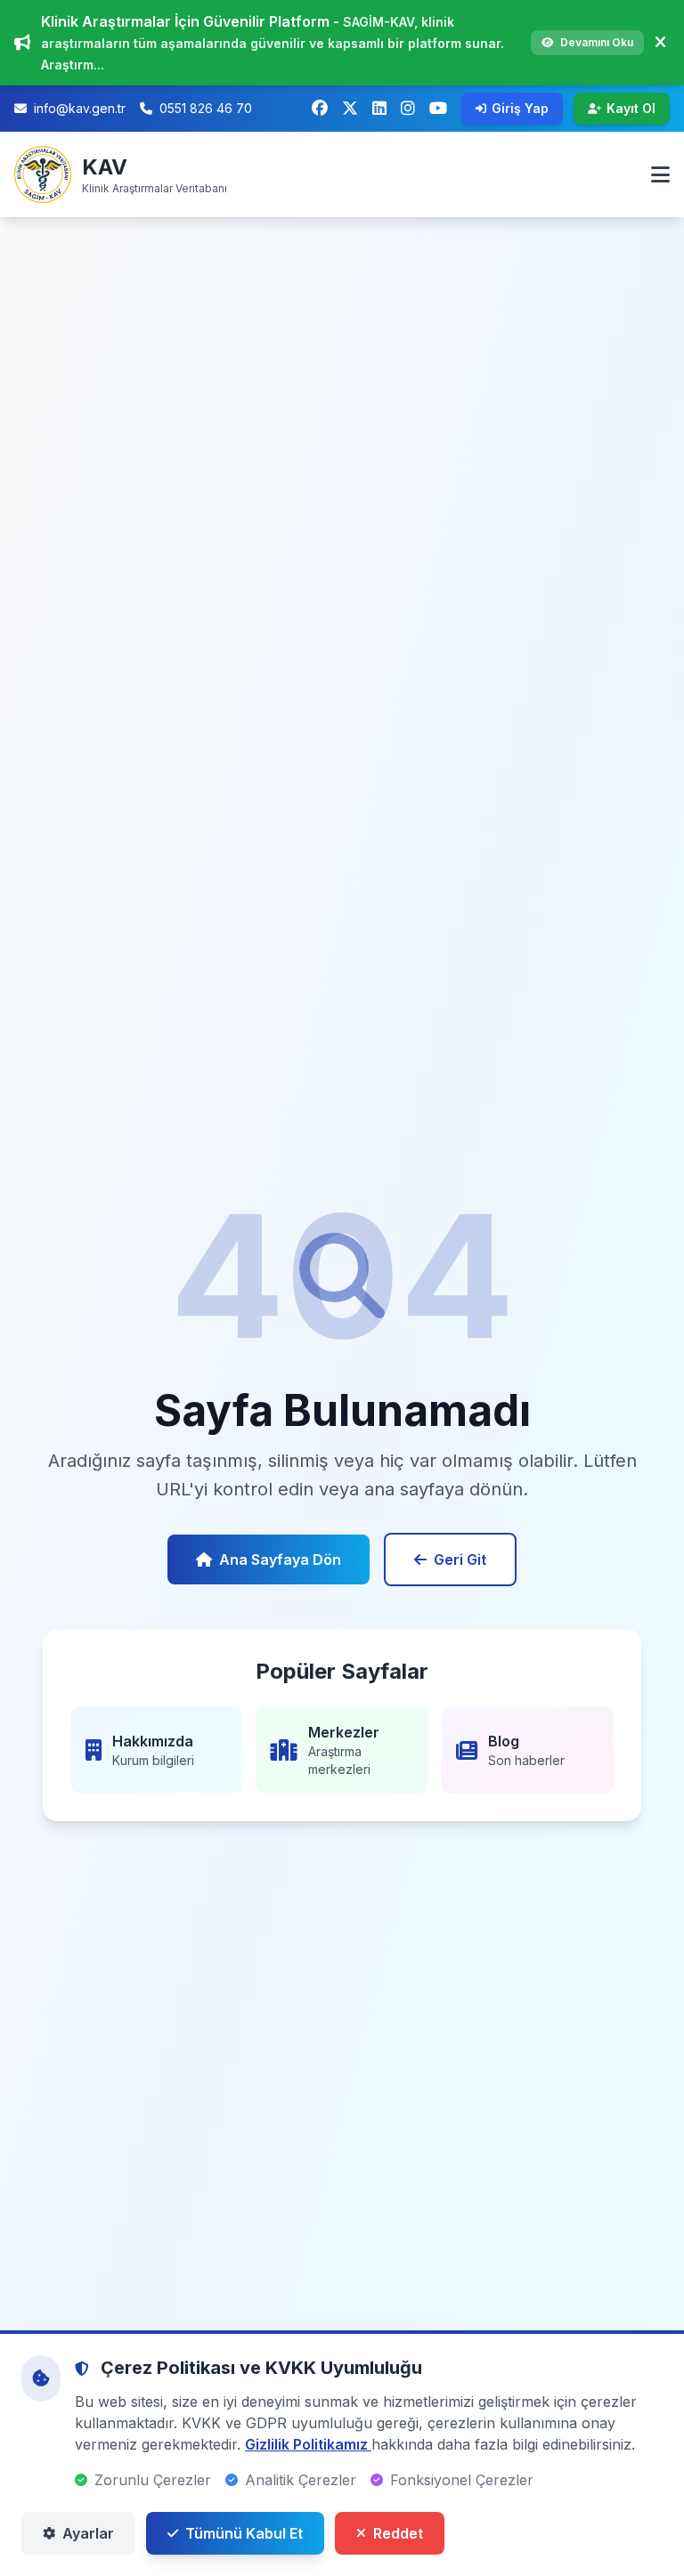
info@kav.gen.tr (80, 108)
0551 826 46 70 (206, 108)
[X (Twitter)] (350, 109)
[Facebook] (320, 109)
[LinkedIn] (379, 109)
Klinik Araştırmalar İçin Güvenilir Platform (187, 21)
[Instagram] (408, 109)
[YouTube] (438, 109)
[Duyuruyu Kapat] (660, 43)
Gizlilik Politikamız (308, 2444)
